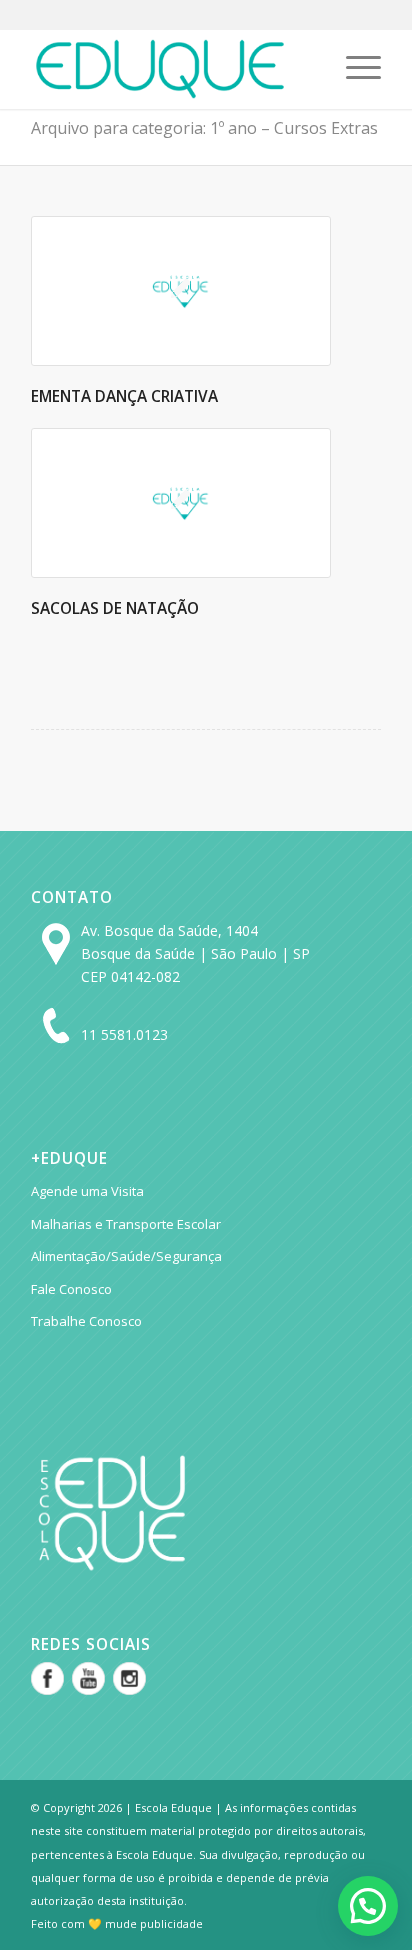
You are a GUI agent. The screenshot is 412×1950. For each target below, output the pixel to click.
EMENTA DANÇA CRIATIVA (124, 396)
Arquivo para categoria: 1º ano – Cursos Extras (204, 128)
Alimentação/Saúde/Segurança (126, 1256)
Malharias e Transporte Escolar (126, 1224)
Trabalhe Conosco (86, 1321)
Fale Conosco (71, 1289)
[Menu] (353, 69)
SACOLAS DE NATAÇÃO (115, 608)
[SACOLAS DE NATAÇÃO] (181, 503)
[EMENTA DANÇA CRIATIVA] (181, 291)
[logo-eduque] (171, 69)
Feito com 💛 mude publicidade (117, 1923)
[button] (368, 1906)
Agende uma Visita (87, 1191)
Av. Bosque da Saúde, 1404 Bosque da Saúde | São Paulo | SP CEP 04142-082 (195, 953)
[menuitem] (353, 69)
